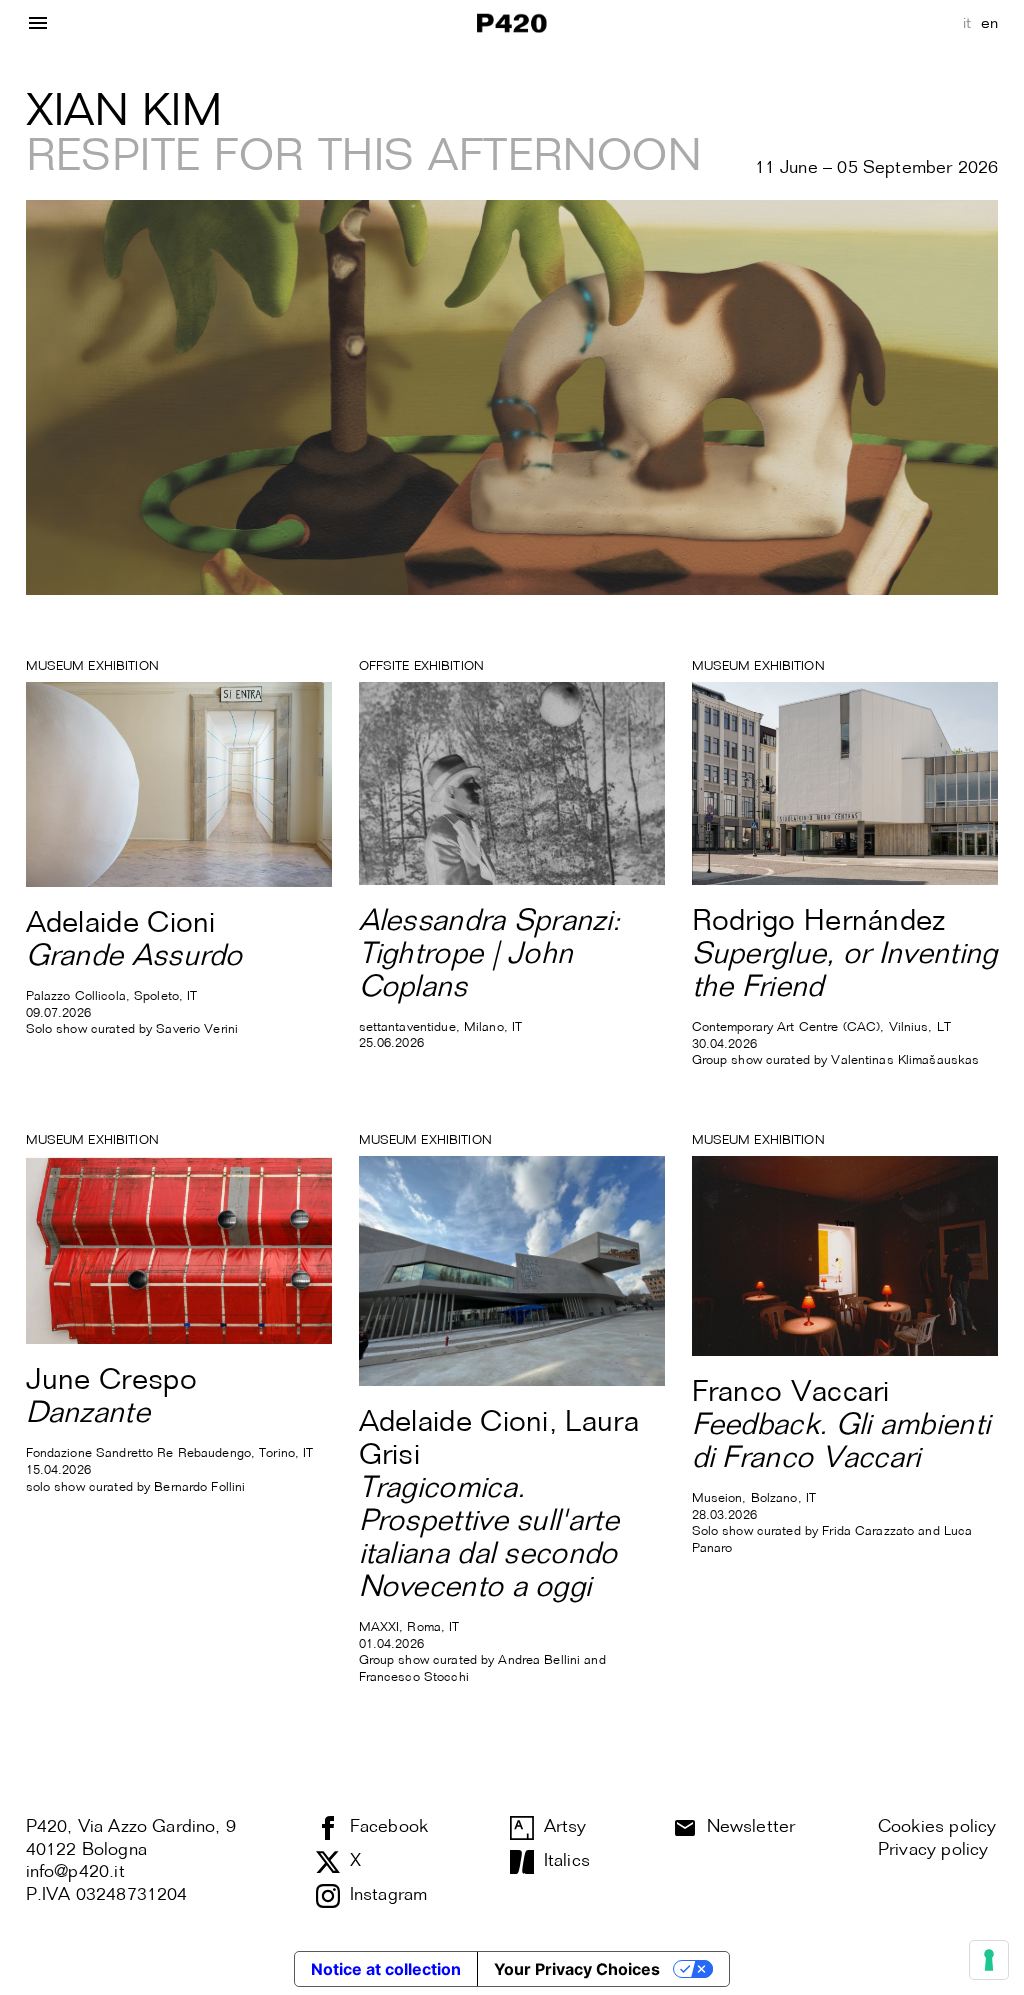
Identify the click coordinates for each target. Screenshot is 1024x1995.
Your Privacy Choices (577, 1969)
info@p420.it (75, 1872)
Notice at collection (386, 1969)
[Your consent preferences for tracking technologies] (989, 1960)
